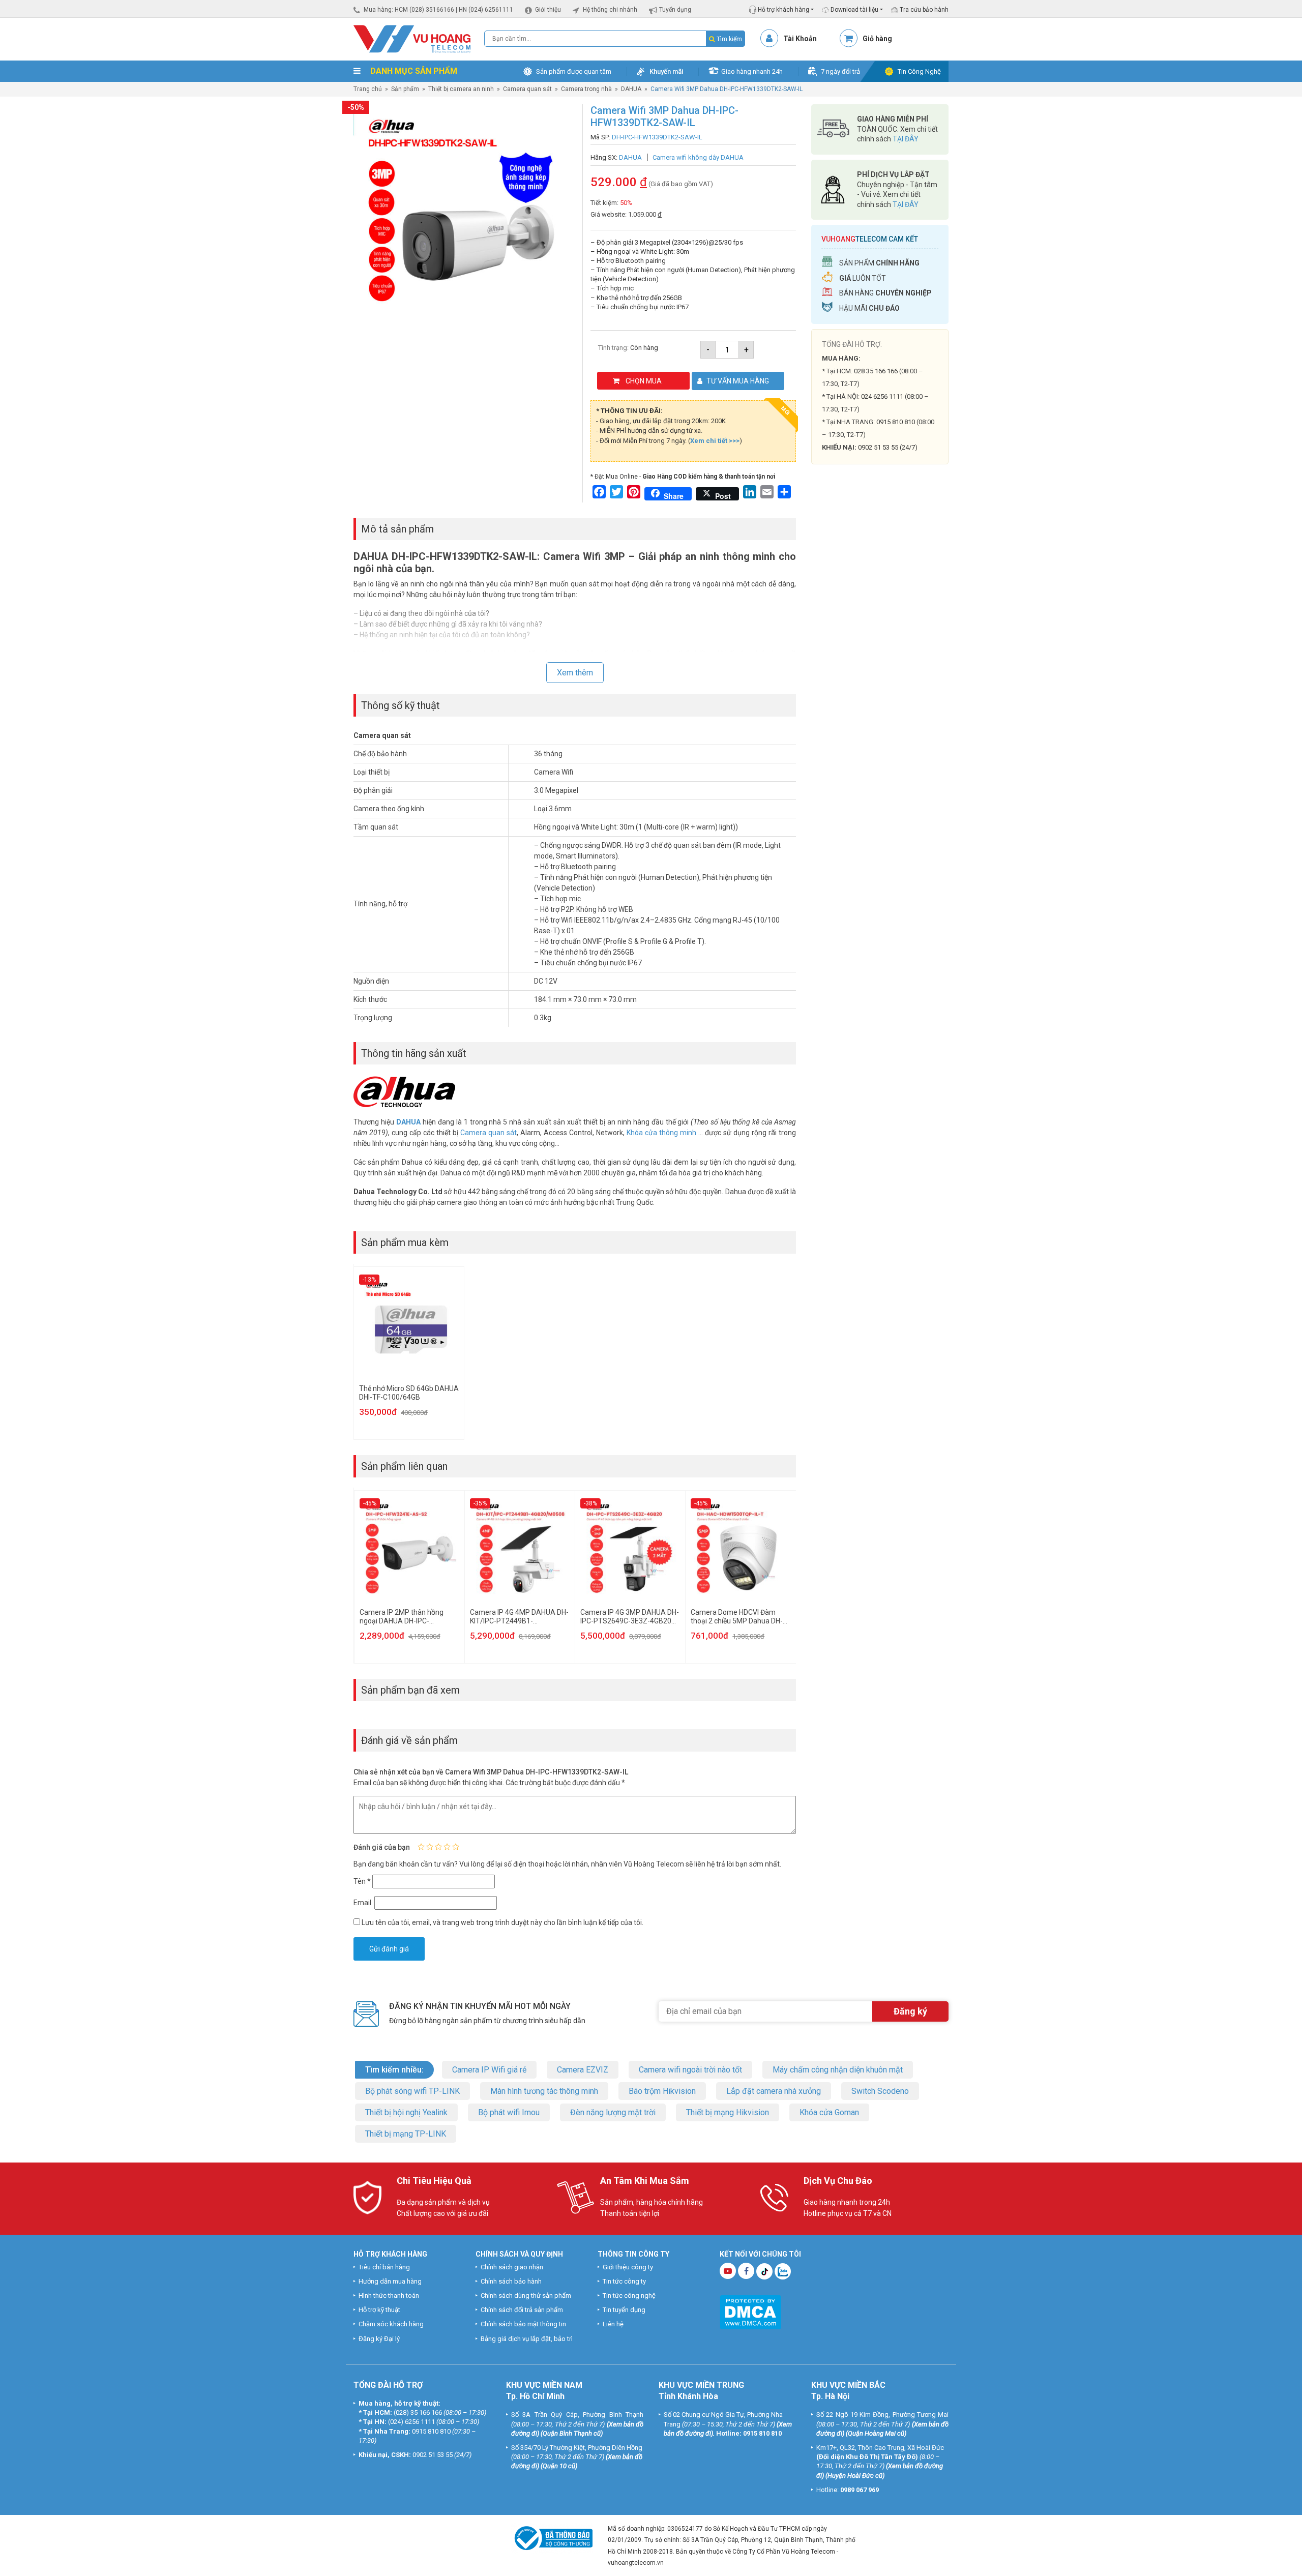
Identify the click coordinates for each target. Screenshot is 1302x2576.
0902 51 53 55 (433, 2455)
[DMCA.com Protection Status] (750, 2311)
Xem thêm (575, 673)
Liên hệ (613, 2324)
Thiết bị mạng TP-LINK (406, 2134)
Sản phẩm (405, 89)
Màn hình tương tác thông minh (544, 2091)
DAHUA (631, 89)
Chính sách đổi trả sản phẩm (522, 2310)
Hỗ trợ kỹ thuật (379, 2310)
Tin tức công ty (624, 2281)
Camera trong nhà (586, 89)
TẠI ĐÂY (906, 139)
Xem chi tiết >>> (715, 441)
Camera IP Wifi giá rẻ (489, 2070)
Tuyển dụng (675, 10)
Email (363, 1903)
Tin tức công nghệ (629, 2296)
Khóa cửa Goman (829, 2112)
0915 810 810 (896, 422)
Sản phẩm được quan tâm (574, 71)
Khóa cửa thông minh (661, 1133)
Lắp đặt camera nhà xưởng (774, 2091)
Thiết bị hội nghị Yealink (406, 2112)
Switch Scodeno (880, 2091)
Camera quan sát (527, 89)
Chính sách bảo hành (511, 2281)
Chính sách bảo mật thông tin (523, 2324)
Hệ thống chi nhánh (610, 10)
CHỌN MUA (644, 381)
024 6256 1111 (882, 396)
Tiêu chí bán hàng (384, 2267)
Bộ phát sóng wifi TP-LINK (412, 2091)
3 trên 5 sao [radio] (438, 1847)
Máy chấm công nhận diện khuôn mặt (838, 2070)
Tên (362, 1881)
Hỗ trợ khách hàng (783, 10)
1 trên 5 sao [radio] (421, 1847)
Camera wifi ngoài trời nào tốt (690, 2070)
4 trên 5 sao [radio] (447, 1847)
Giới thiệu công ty (628, 2267)
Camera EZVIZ (583, 2070)
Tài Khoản (800, 39)
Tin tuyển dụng (624, 2310)
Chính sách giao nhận (512, 2267)
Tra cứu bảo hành (923, 10)
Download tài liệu (854, 10)
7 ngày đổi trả (840, 71)
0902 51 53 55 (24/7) (888, 447)
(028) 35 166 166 (418, 2412)
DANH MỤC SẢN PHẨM (413, 71)
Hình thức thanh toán (389, 2296)
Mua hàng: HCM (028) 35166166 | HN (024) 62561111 (438, 10)
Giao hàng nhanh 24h (752, 71)
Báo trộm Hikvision (662, 2091)
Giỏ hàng (877, 39)
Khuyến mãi (666, 71)
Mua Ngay (880, 671)
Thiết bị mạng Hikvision (728, 2112)
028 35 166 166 (876, 371)
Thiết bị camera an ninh (461, 89)
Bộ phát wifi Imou (509, 2112)
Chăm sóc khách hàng (391, 2324)
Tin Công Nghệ (919, 71)
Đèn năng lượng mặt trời (613, 2112)
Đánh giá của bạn (382, 1847)
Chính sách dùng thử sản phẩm (526, 2296)
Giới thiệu (548, 10)
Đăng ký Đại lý (379, 2339)
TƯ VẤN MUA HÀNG (738, 381)
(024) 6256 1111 (411, 2422)
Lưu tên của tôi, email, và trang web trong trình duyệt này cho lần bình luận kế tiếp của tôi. (502, 1922)
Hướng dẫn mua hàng (390, 2281)
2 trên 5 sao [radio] (430, 1847)
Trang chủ (368, 89)
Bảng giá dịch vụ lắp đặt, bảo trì (527, 2339)
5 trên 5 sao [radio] (456, 1847)
